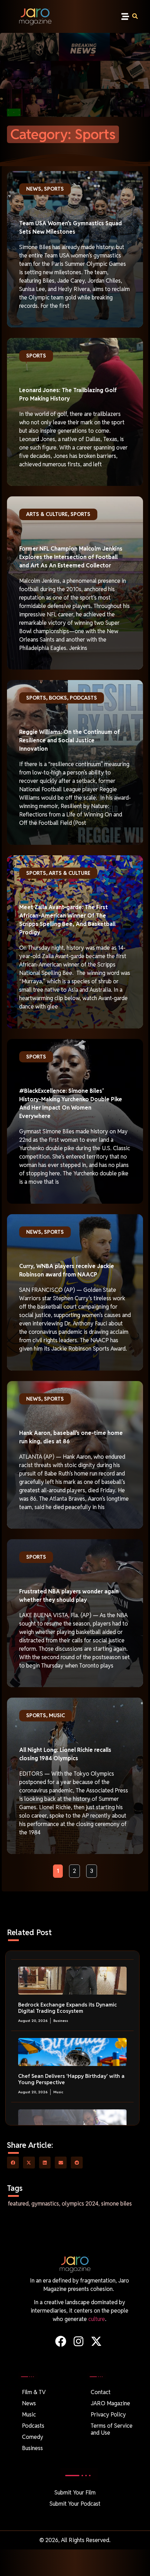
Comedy (33, 2437)
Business (61, 2021)
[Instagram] (78, 2341)
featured (18, 2204)
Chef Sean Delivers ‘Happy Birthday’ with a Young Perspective (71, 2079)
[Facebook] (61, 2341)
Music (57, 1715)
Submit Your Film (75, 2493)
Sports (54, 189)
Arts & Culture (47, 514)
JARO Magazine (110, 2403)
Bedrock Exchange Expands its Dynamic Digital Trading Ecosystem (67, 2008)
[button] (125, 17)
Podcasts (83, 698)
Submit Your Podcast (75, 2504)
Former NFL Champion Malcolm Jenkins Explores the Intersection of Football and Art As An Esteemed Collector (71, 557)
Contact (101, 2392)
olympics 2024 (80, 2204)
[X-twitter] (96, 2341)
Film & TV (34, 2392)
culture (97, 2319)
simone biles (117, 2204)
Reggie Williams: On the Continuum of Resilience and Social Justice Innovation (70, 740)
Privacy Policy (108, 2415)
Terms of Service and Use (112, 2429)
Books (58, 698)
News (34, 189)
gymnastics (45, 2204)
